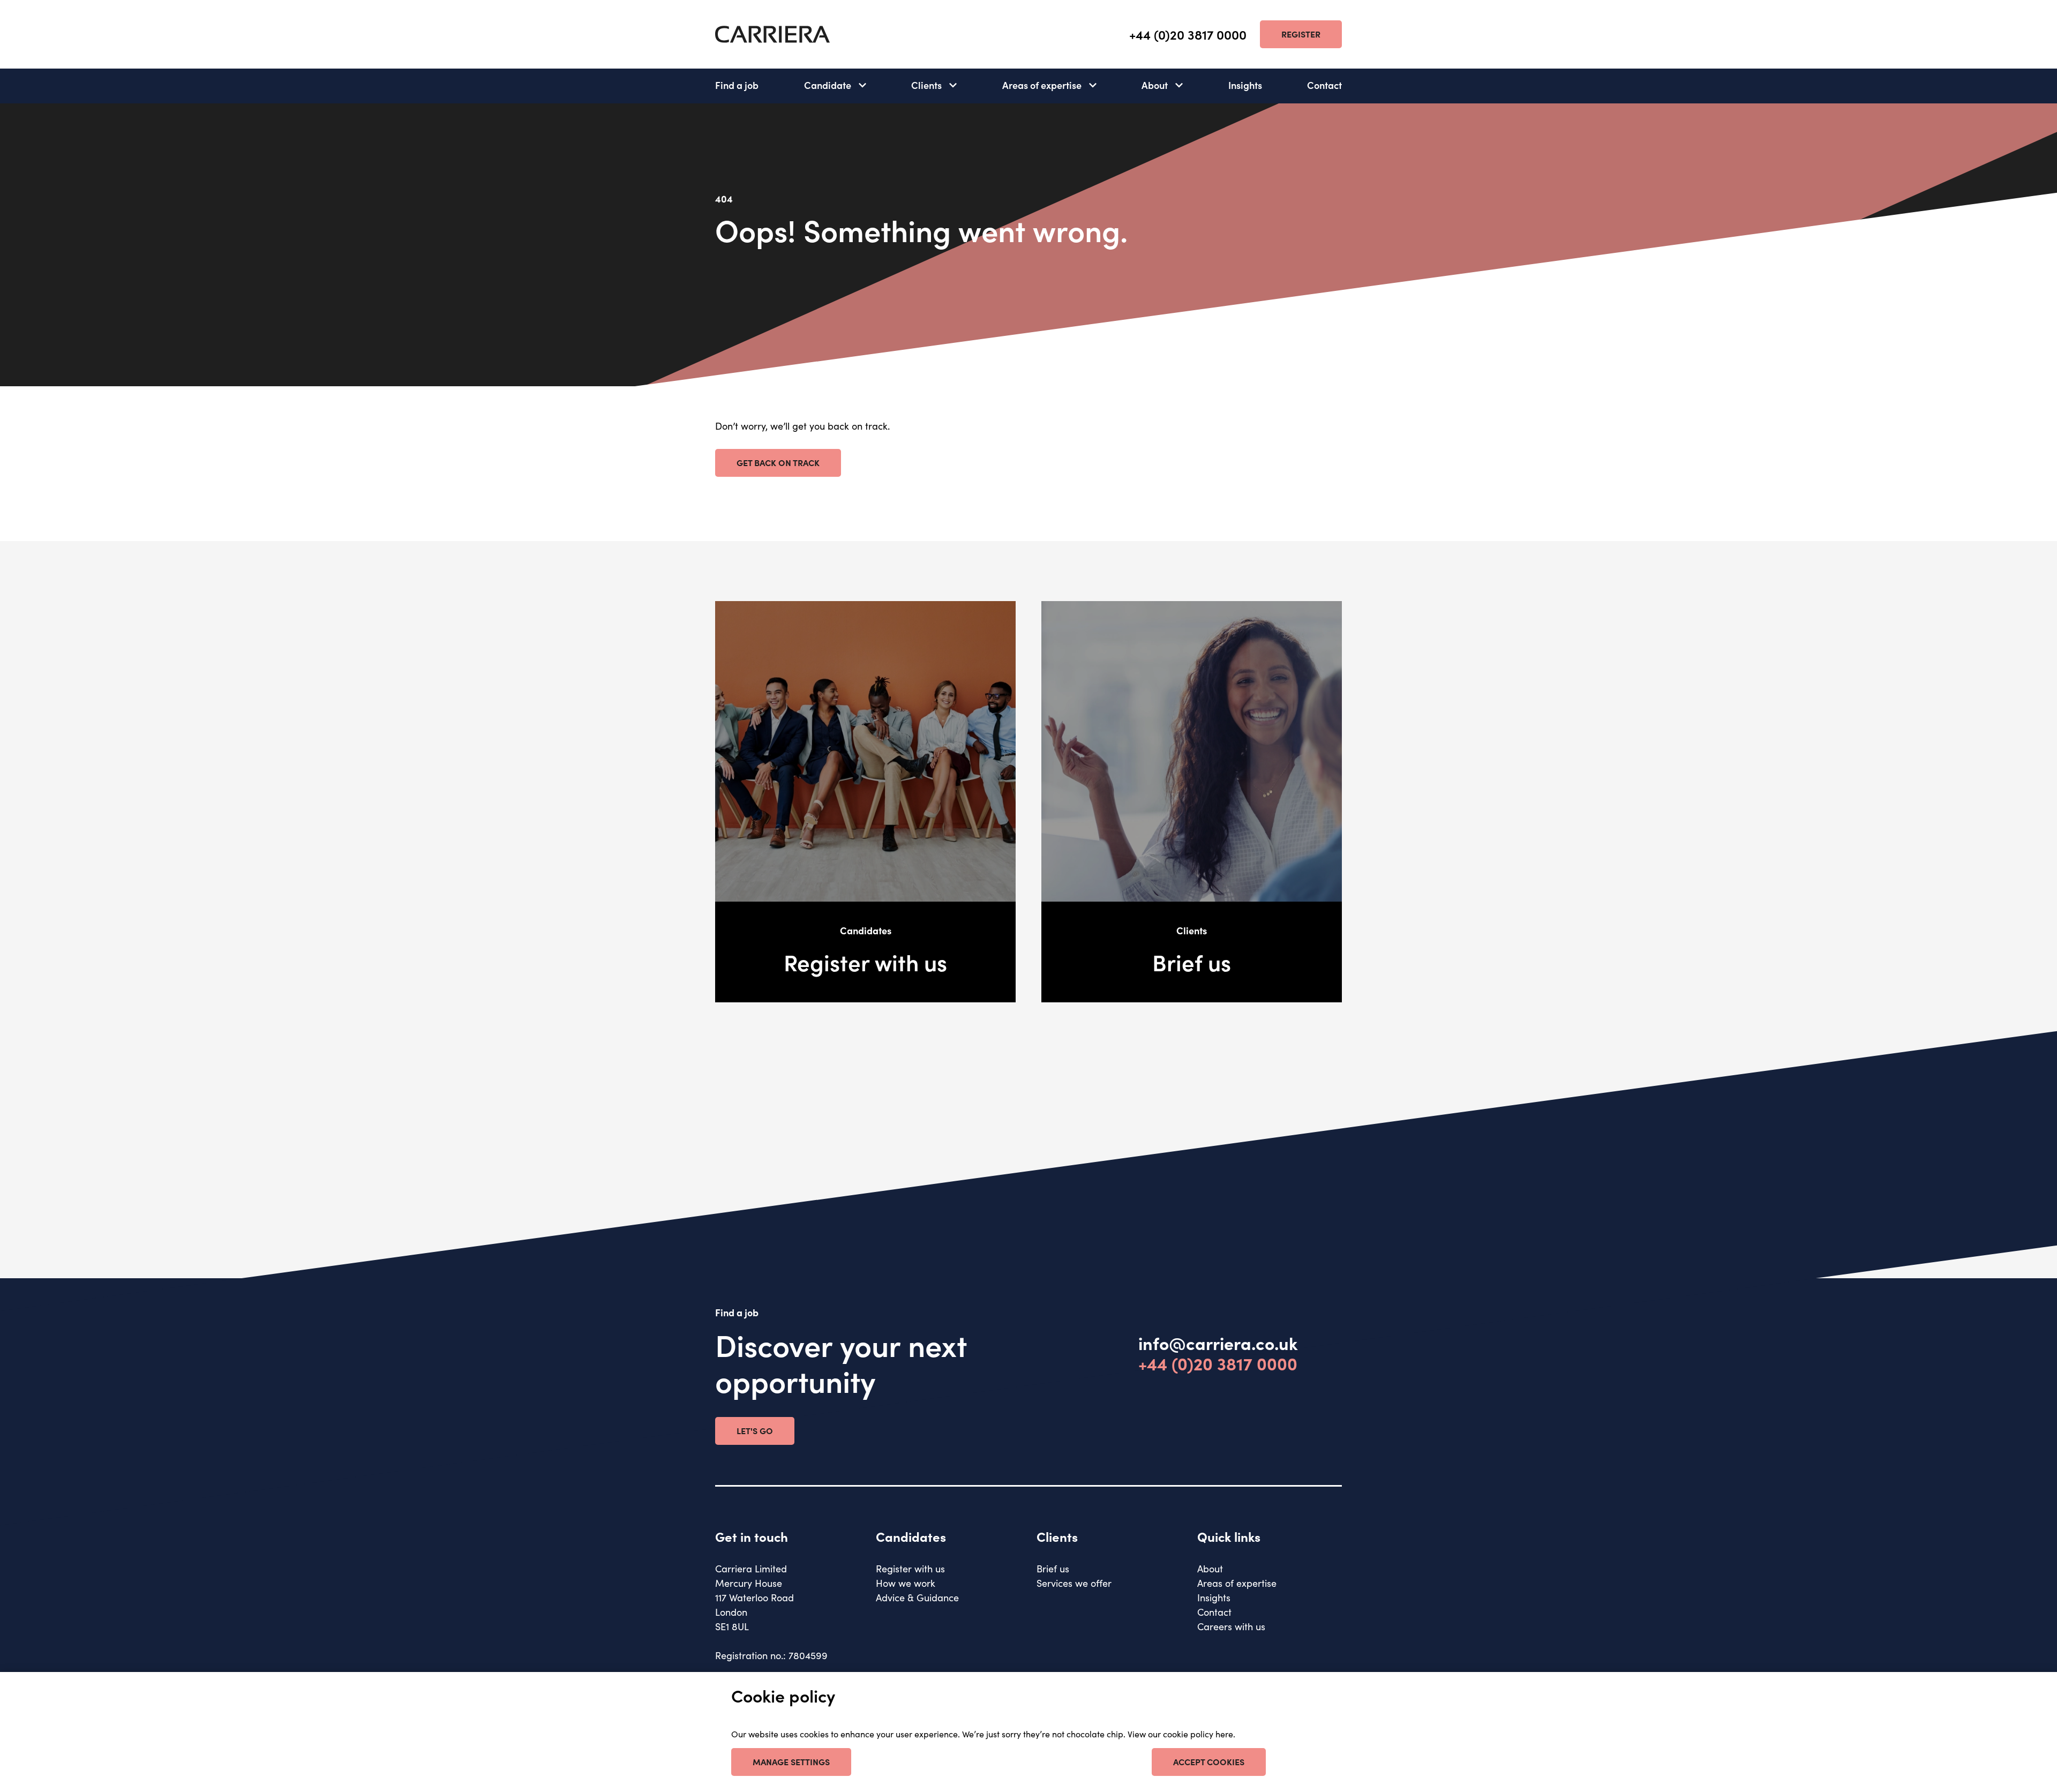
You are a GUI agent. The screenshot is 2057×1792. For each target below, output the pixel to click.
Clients (926, 85)
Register (1301, 34)
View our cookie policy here (1180, 1734)
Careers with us (1231, 1626)
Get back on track (778, 462)
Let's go (755, 1430)
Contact (1324, 85)
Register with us (910, 1568)
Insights (1245, 85)
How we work (906, 1583)
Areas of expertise (1042, 85)
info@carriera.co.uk (1218, 1343)
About (1155, 85)
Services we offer (1074, 1583)
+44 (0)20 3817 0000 (1188, 35)
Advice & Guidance (917, 1597)
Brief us (1053, 1568)
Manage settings (791, 1761)
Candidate (828, 85)
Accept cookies (1209, 1761)
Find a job (737, 85)
